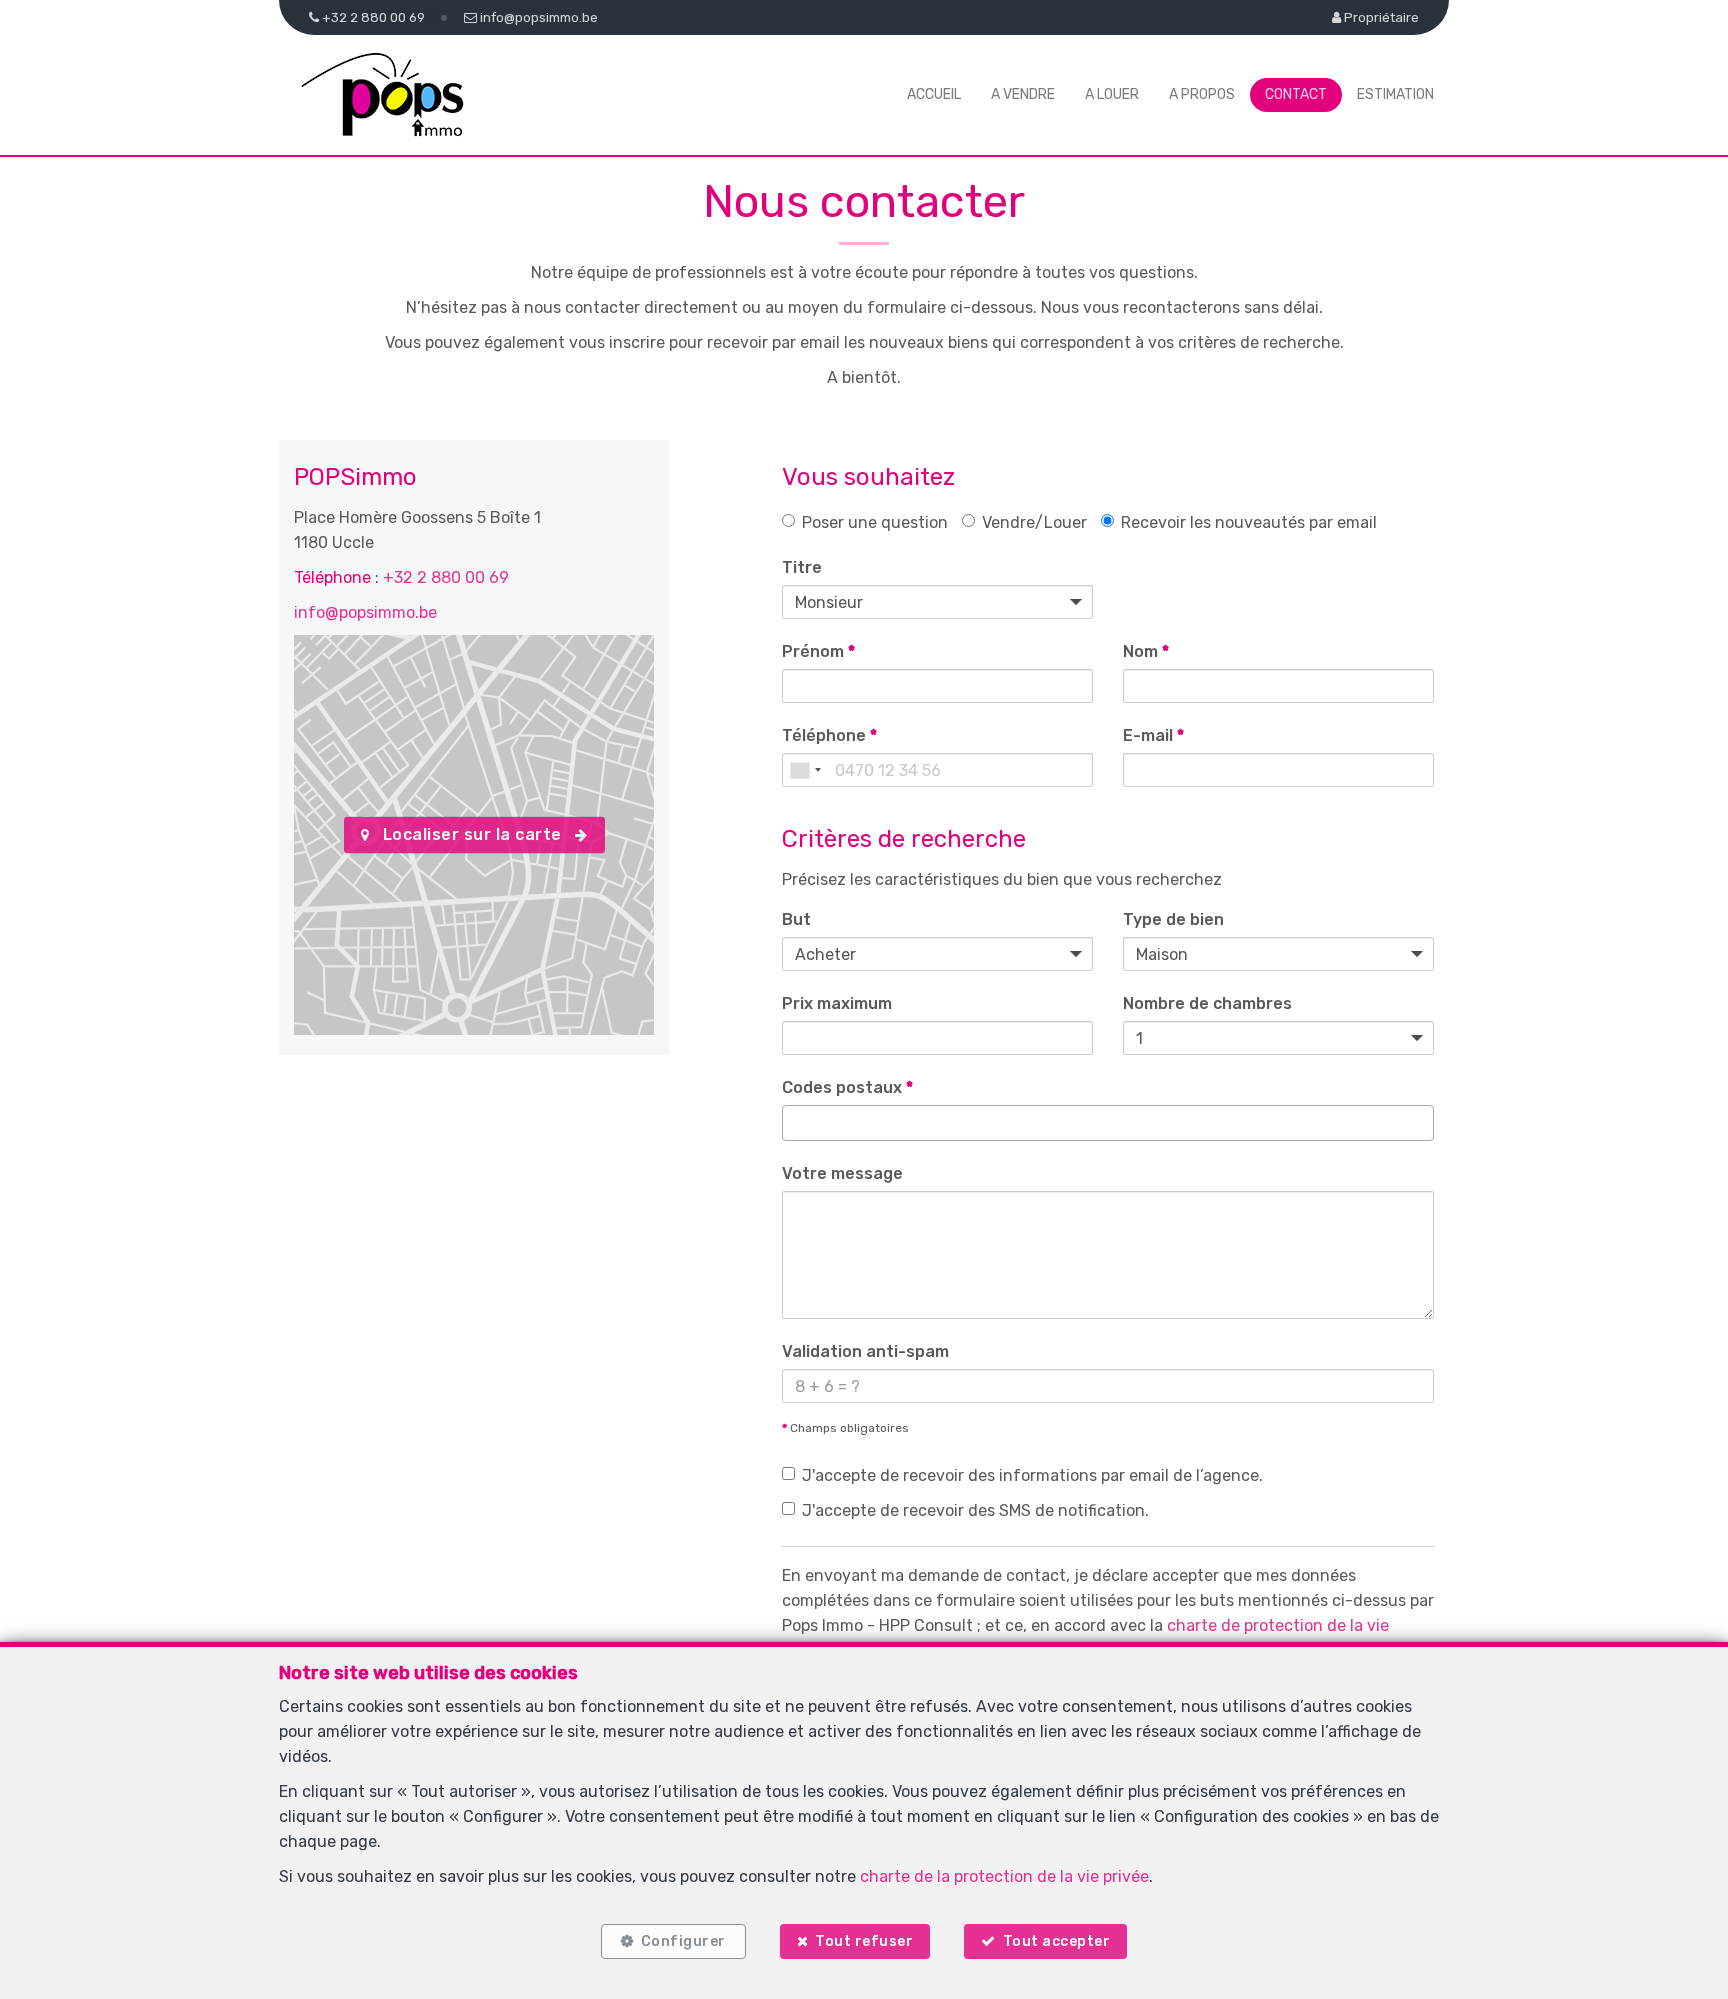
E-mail (1153, 735)
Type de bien (1173, 919)
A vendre (1023, 94)
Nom (1146, 651)
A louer (1112, 94)
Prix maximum (837, 1003)
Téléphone (829, 735)
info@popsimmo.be (365, 612)
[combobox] (805, 770)
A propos (1202, 94)
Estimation (1395, 94)
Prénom (818, 651)
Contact (1296, 94)
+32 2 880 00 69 (446, 577)
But (796, 919)
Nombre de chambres (1207, 1003)
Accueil (934, 94)
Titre (802, 567)
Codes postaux (847, 1087)
